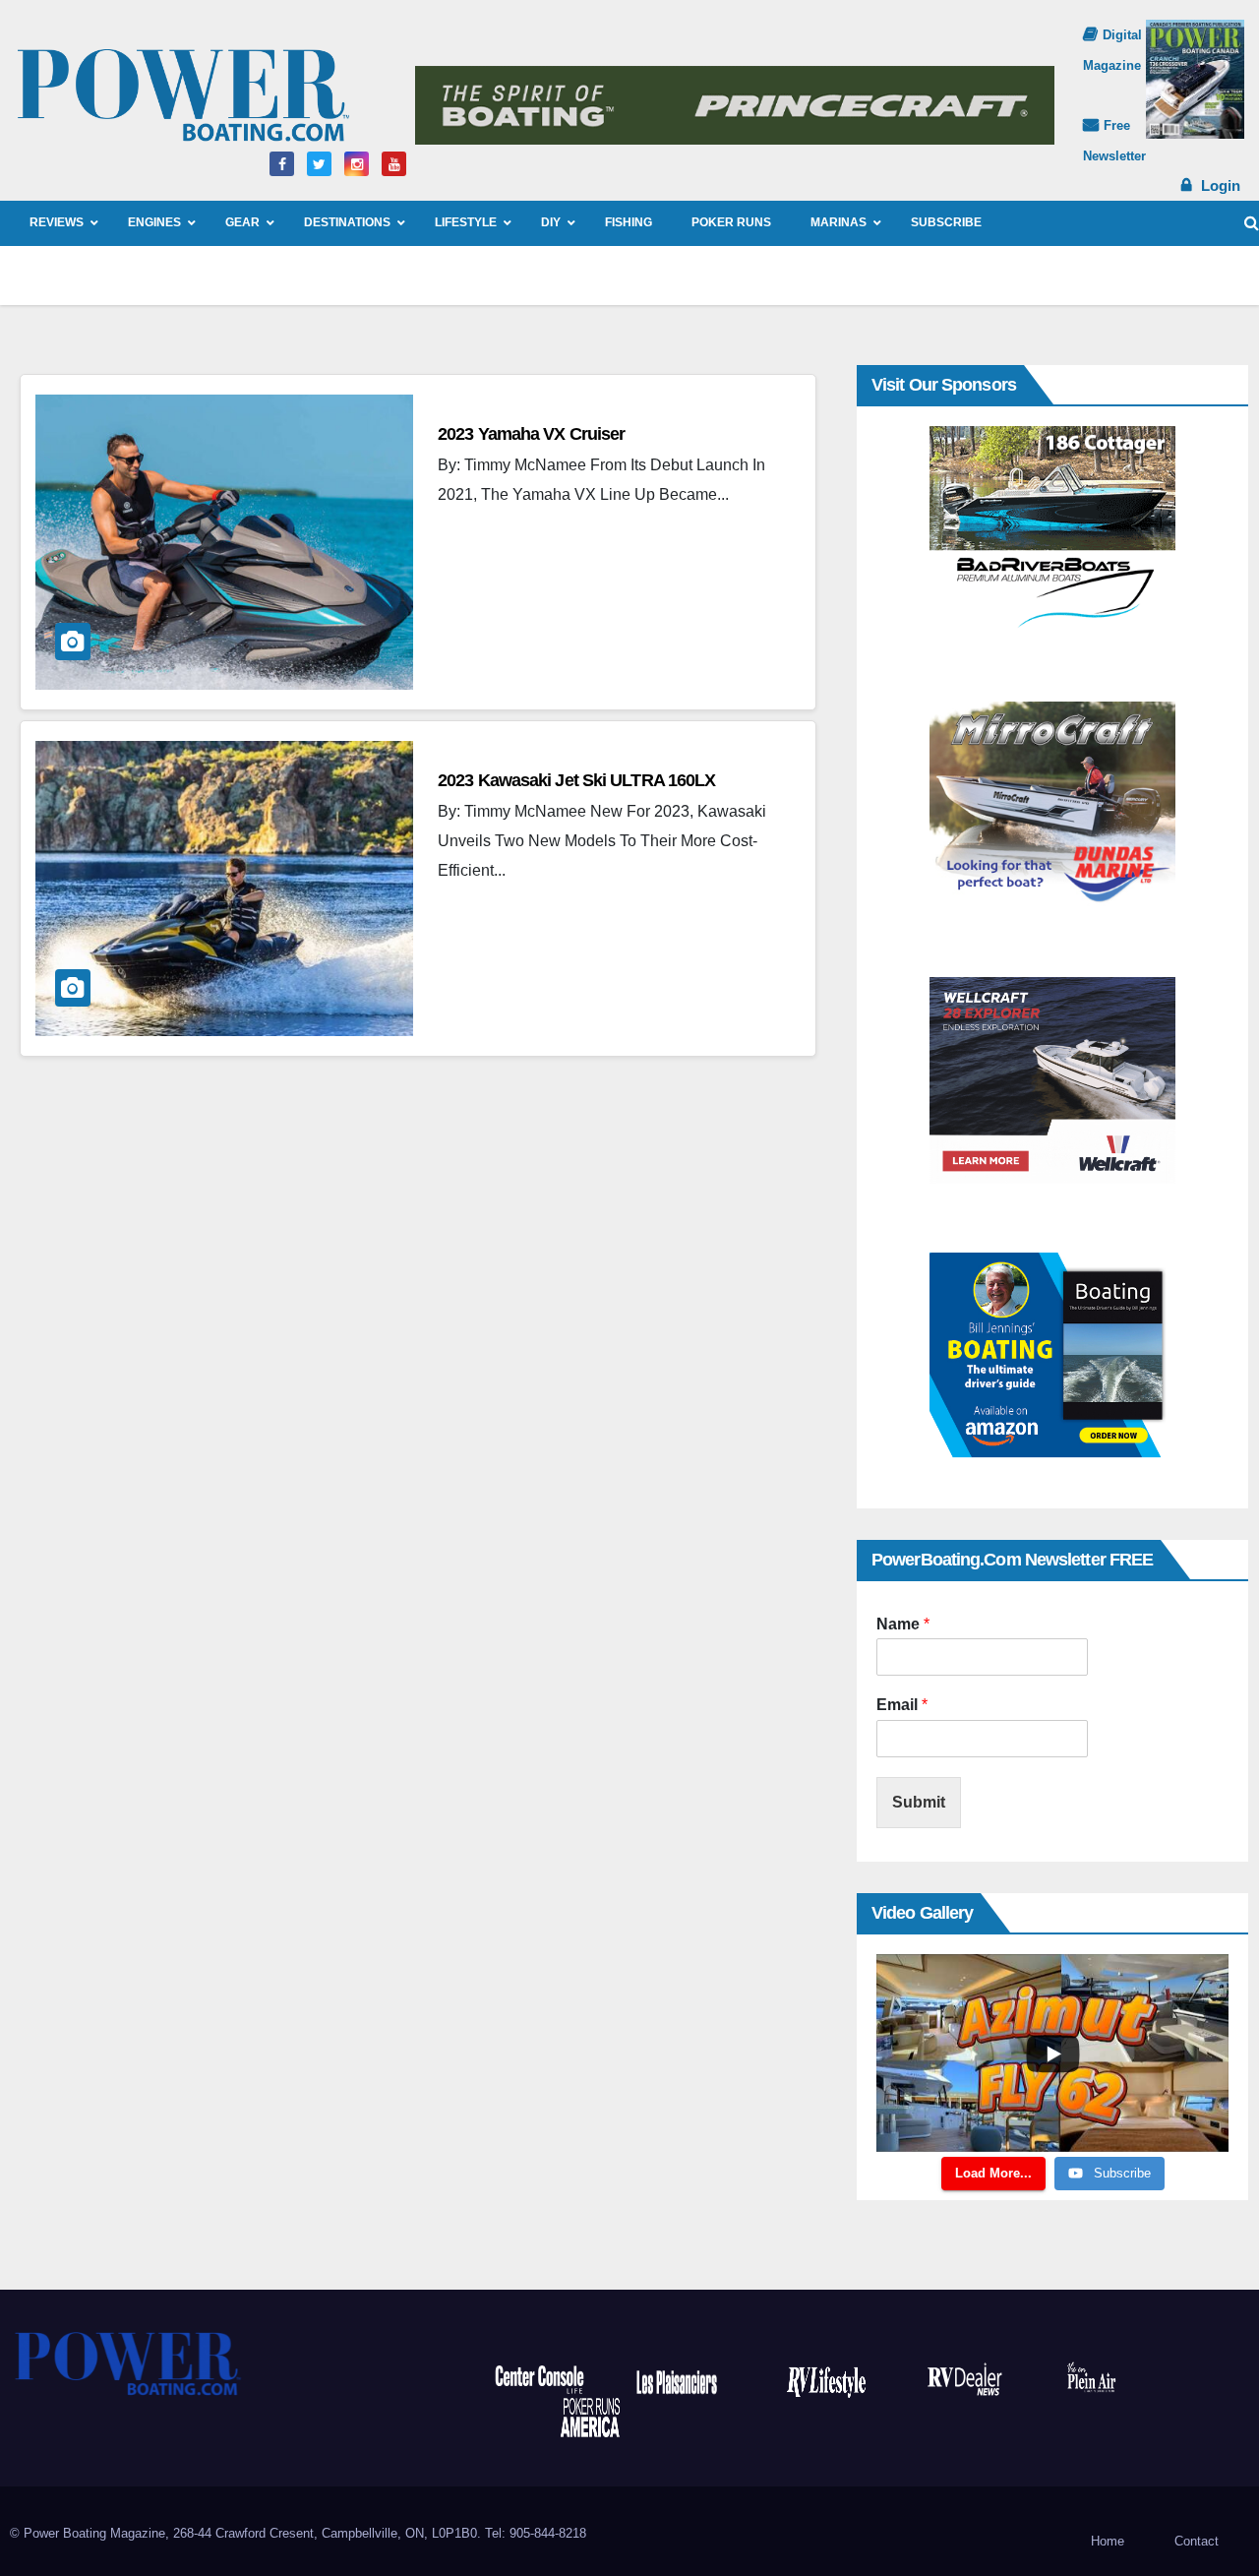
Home (1108, 2541)
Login (1221, 185)
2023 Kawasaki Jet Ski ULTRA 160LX (576, 780)
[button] (1252, 223)
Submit (919, 1802)
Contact (1197, 2541)
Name (903, 1624)
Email (902, 1705)
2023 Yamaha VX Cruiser (531, 434)
